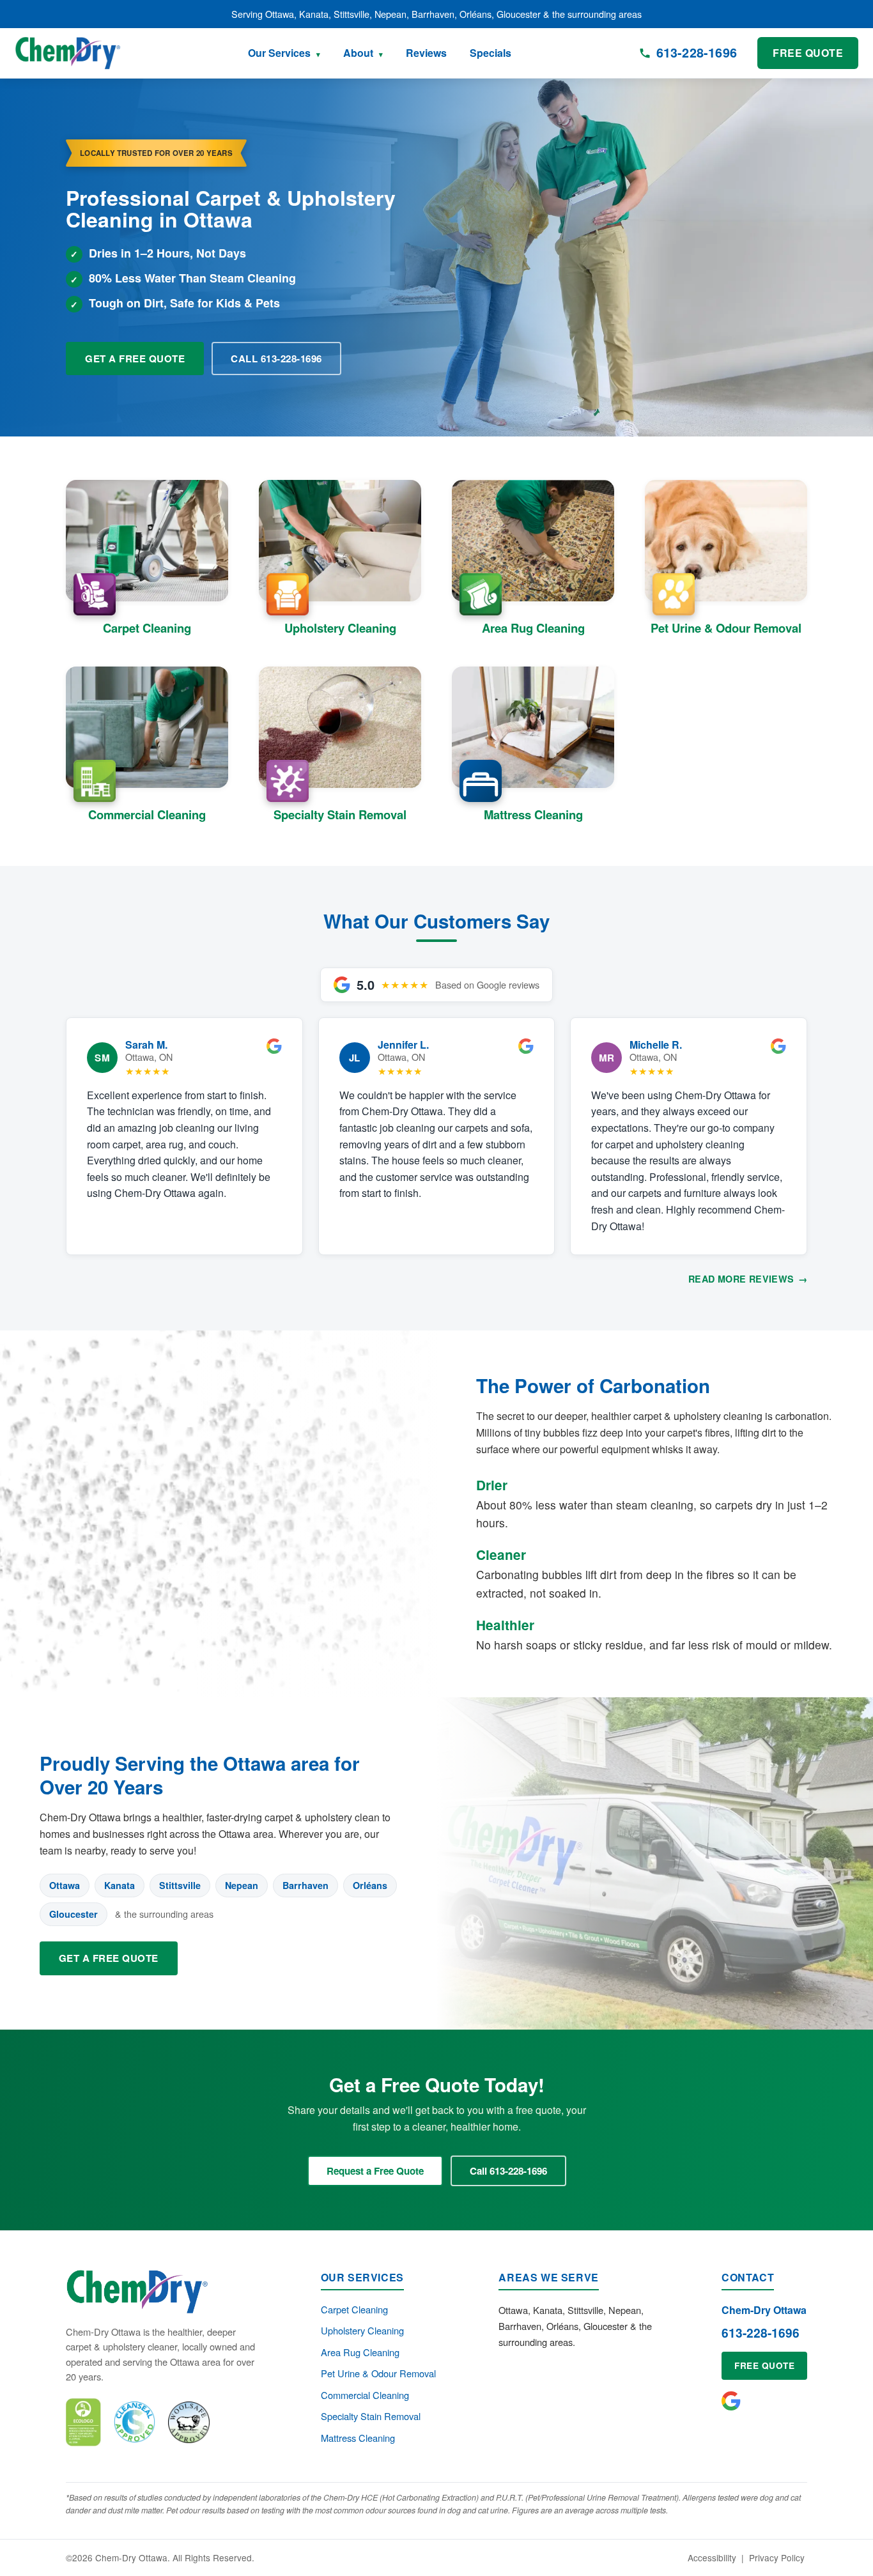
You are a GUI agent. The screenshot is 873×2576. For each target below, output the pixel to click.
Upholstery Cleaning (362, 2330)
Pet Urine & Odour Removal (378, 2373)
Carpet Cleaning (354, 2309)
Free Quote (808, 53)
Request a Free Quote (375, 2171)
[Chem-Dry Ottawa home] (68, 53)
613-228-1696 (761, 2333)
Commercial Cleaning (365, 2395)
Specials (491, 53)
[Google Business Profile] (731, 2401)
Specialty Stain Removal (371, 2416)
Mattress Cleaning (358, 2438)
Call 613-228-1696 (276, 359)
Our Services (279, 53)
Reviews (426, 53)
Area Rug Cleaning (360, 2352)
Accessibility (712, 2557)
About (358, 53)
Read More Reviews (748, 1279)
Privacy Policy (777, 2557)
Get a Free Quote (135, 359)
